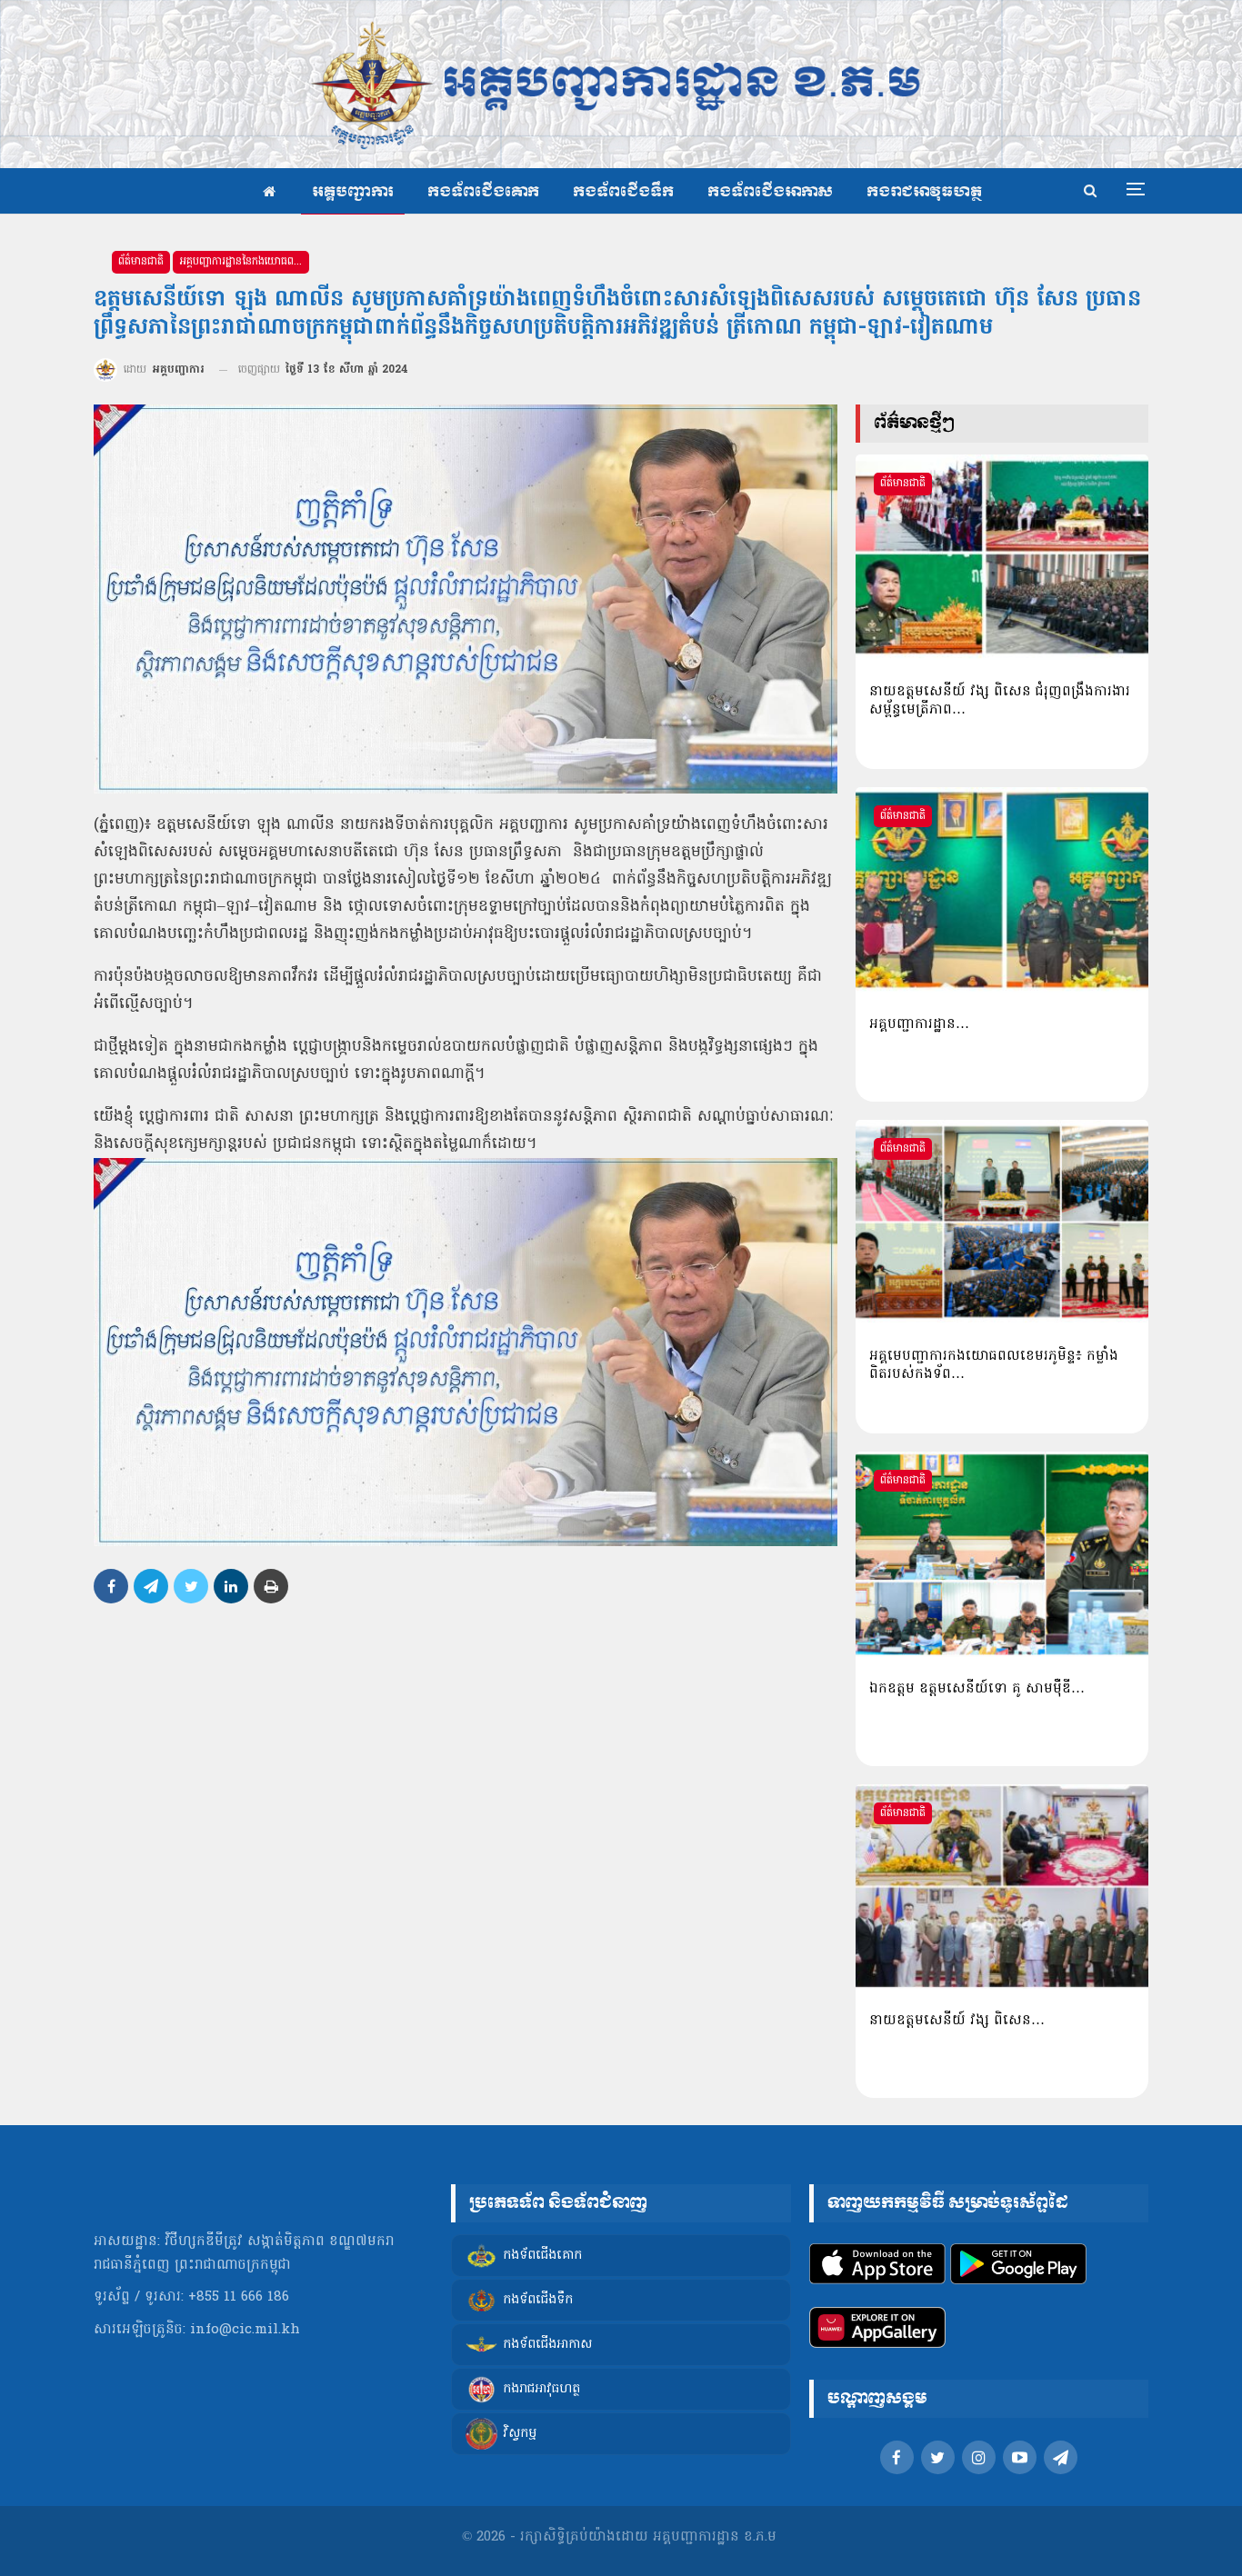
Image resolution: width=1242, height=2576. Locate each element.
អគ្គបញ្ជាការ (353, 192)
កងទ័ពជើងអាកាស (770, 192)
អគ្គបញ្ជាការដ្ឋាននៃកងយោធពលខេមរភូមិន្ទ (244, 262)
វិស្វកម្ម (520, 2435)
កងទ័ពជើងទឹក (623, 192)
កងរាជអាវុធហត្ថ (924, 192)
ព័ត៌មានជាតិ (141, 262)
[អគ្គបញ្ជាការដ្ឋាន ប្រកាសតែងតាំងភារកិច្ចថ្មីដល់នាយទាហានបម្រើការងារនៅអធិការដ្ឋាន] (1002, 890)
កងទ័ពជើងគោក (483, 192)
